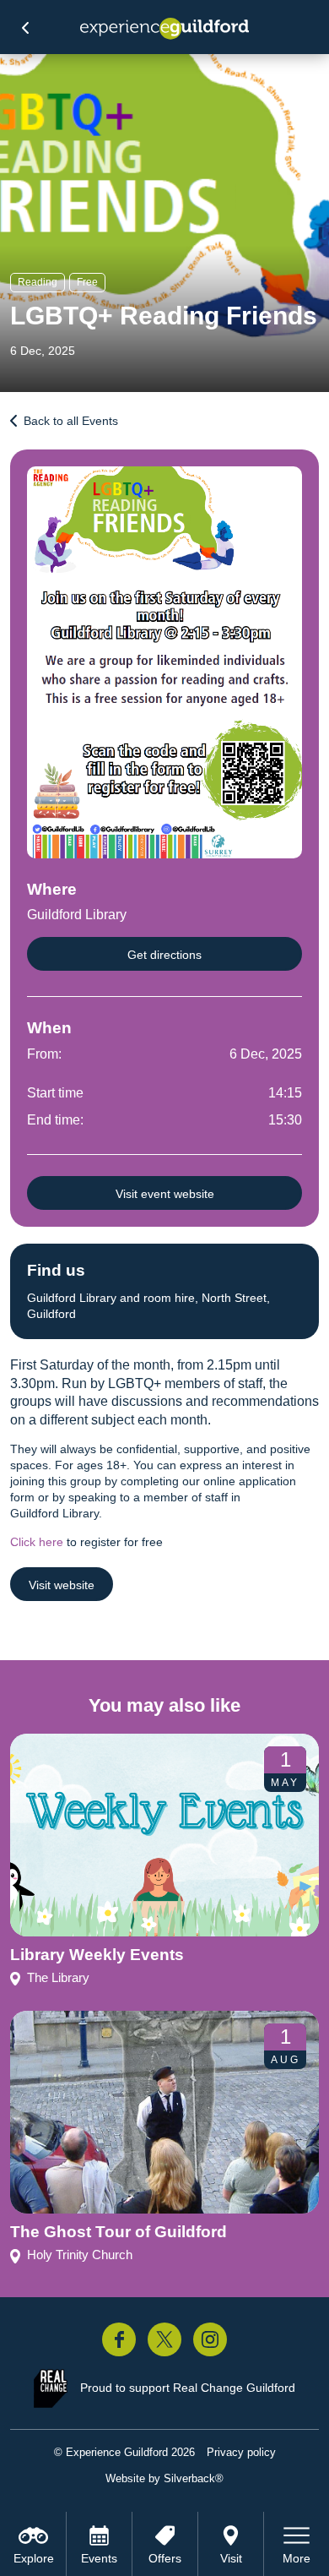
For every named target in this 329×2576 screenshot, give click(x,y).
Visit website (62, 1585)
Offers (165, 2558)
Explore (34, 2558)
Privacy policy (241, 2452)
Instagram (210, 2339)
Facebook (119, 2339)
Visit (231, 2558)
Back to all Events (71, 421)
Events (99, 2558)
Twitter (164, 2339)
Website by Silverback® (164, 2478)
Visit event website (165, 1194)
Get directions (164, 955)
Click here (37, 1542)
